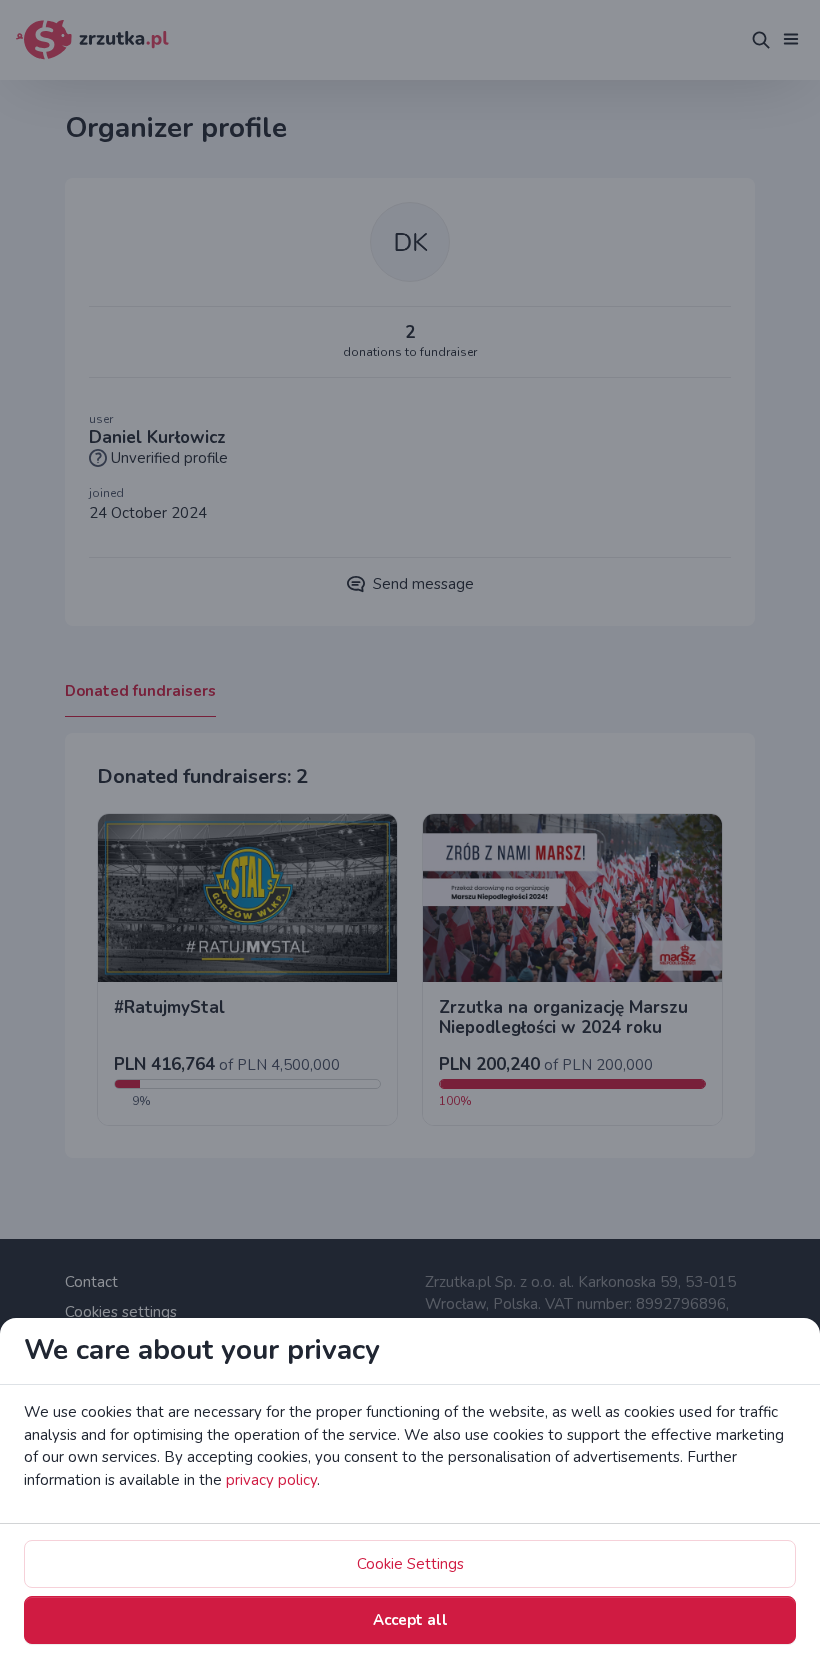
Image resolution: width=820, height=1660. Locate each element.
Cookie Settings (410, 1564)
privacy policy (271, 1480)
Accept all (410, 1620)
